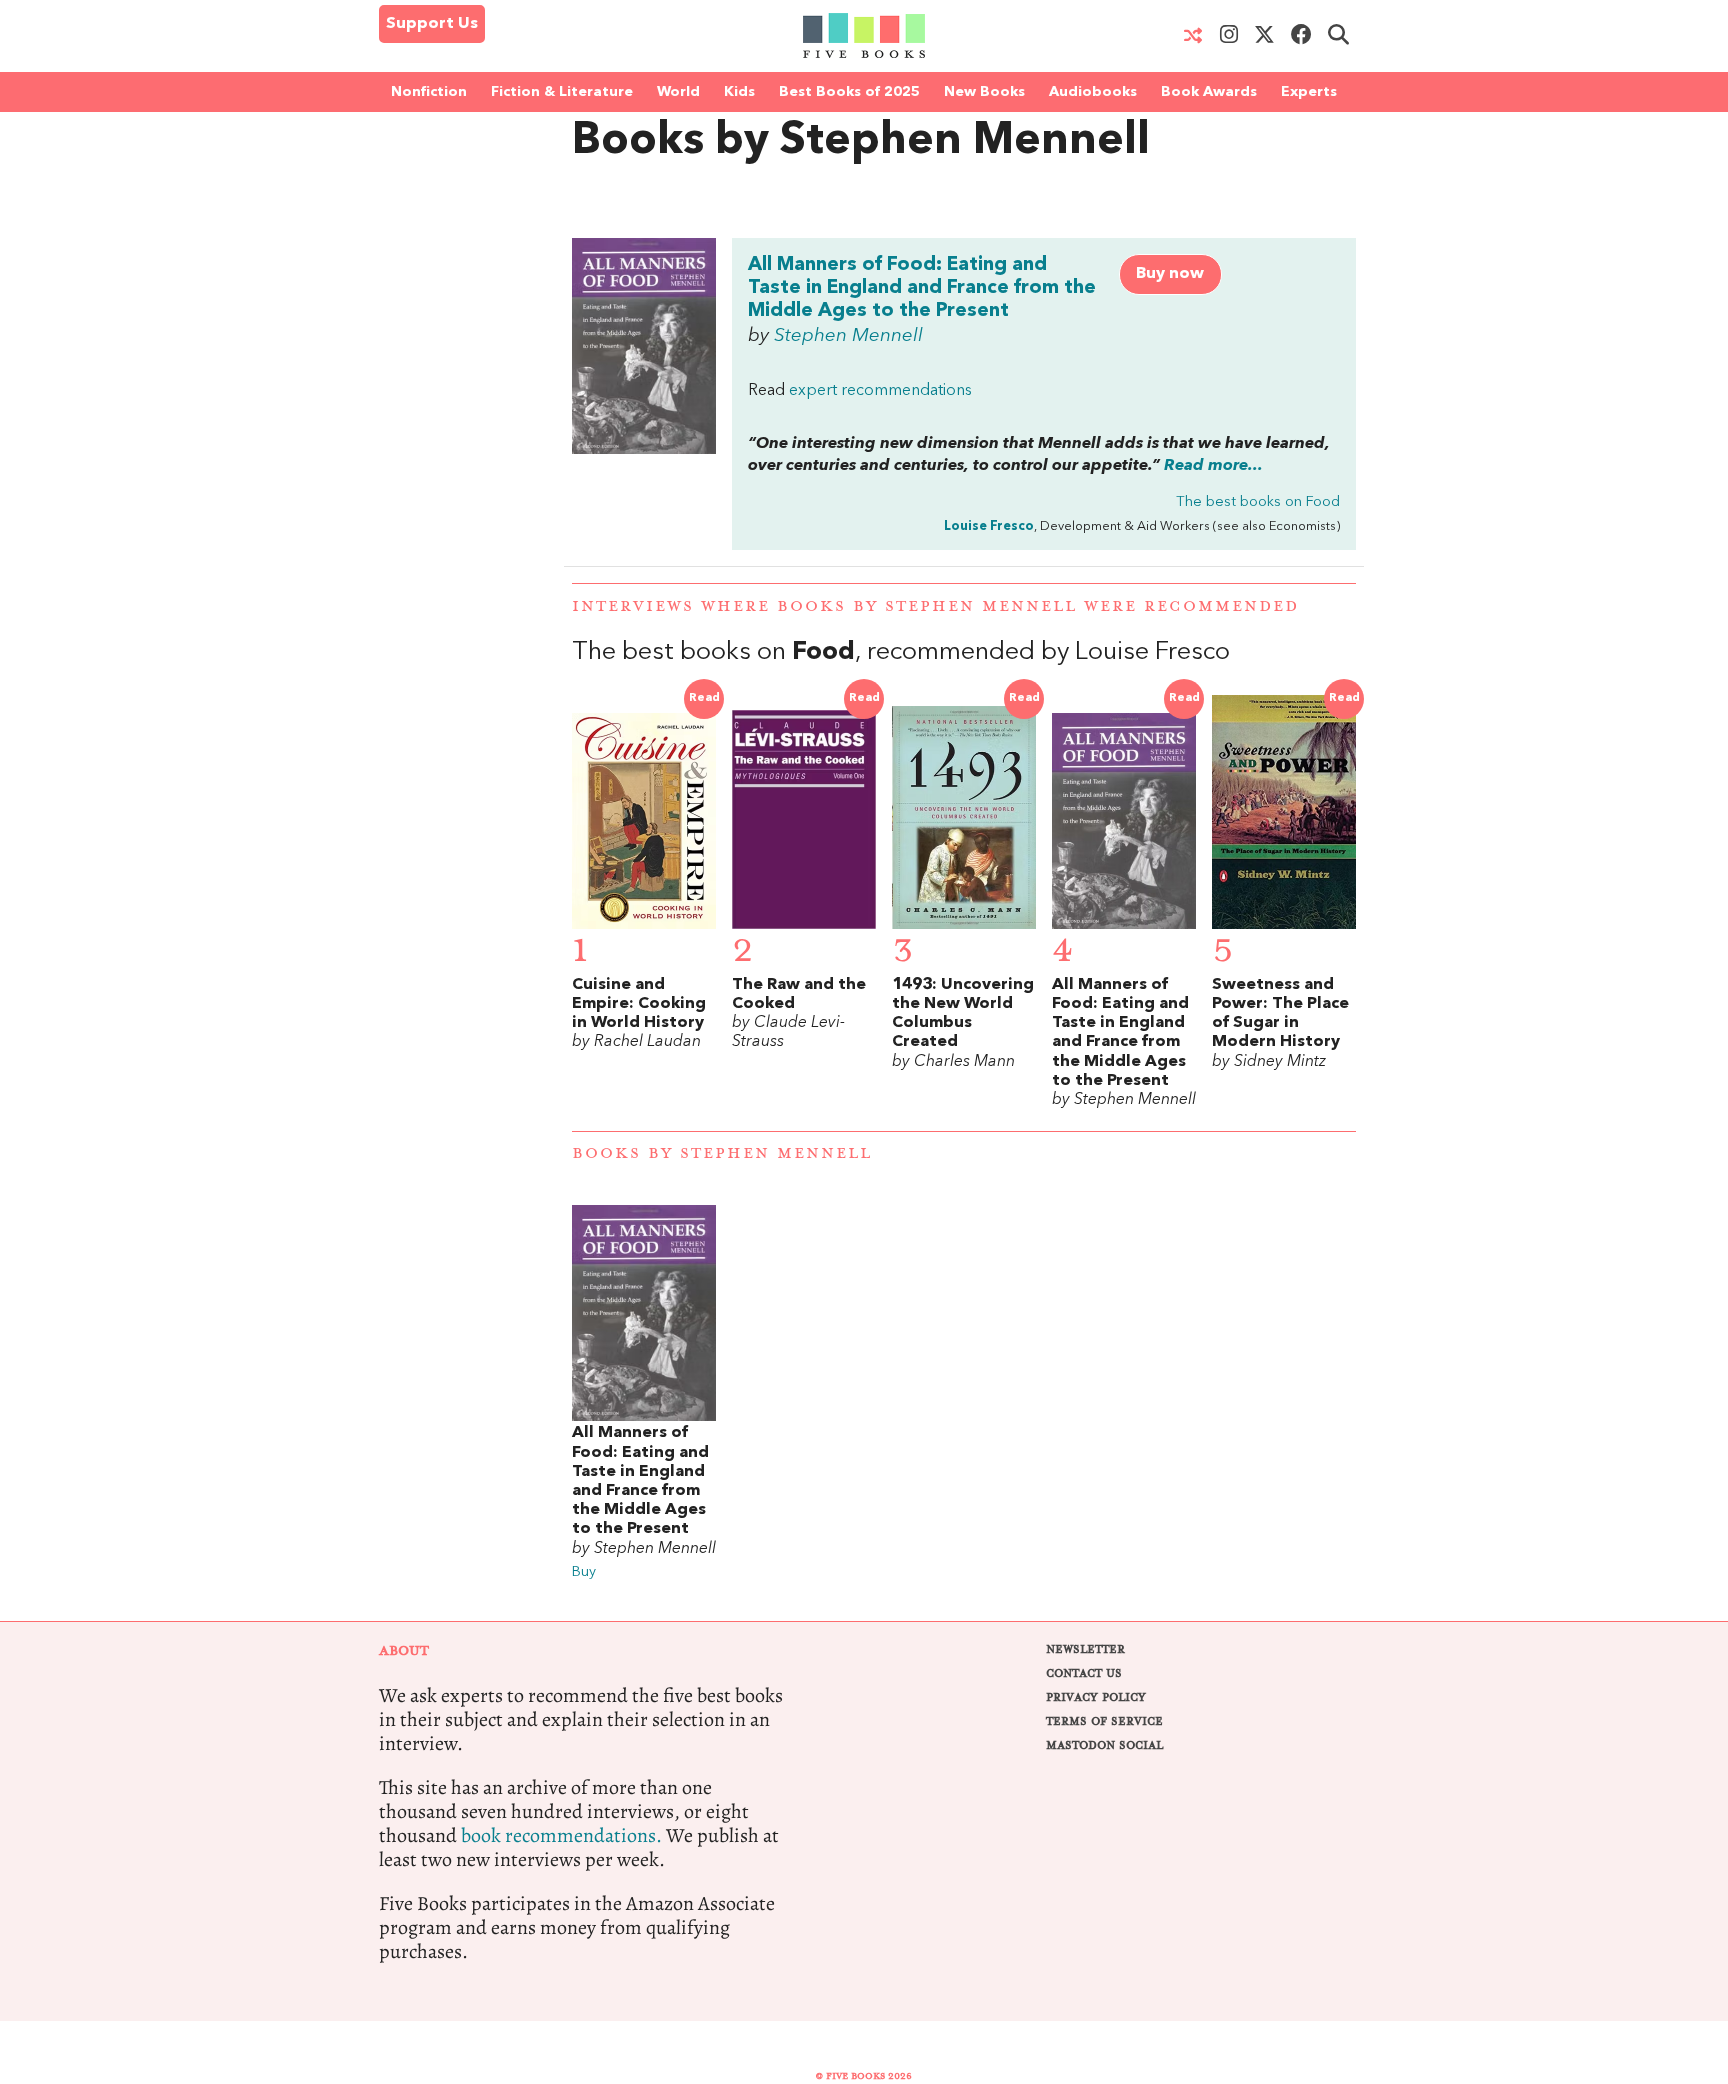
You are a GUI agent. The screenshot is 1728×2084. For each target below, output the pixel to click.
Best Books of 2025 (849, 92)
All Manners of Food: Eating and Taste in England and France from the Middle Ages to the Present (922, 288)
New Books (984, 92)
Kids (739, 92)
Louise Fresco (989, 526)
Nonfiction (429, 92)
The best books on (1258, 502)
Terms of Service (1104, 1721)
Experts (1309, 92)
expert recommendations (880, 391)
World (678, 92)
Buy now (1170, 274)
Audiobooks (1093, 92)
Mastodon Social (1104, 1745)
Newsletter (1085, 1649)
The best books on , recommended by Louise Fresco (901, 652)
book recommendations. (561, 1835)
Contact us (1084, 1673)
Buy (584, 1572)
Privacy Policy (1096, 1697)
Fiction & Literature (562, 92)
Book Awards (1209, 92)
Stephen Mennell (848, 336)
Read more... (1213, 466)
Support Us (432, 24)
